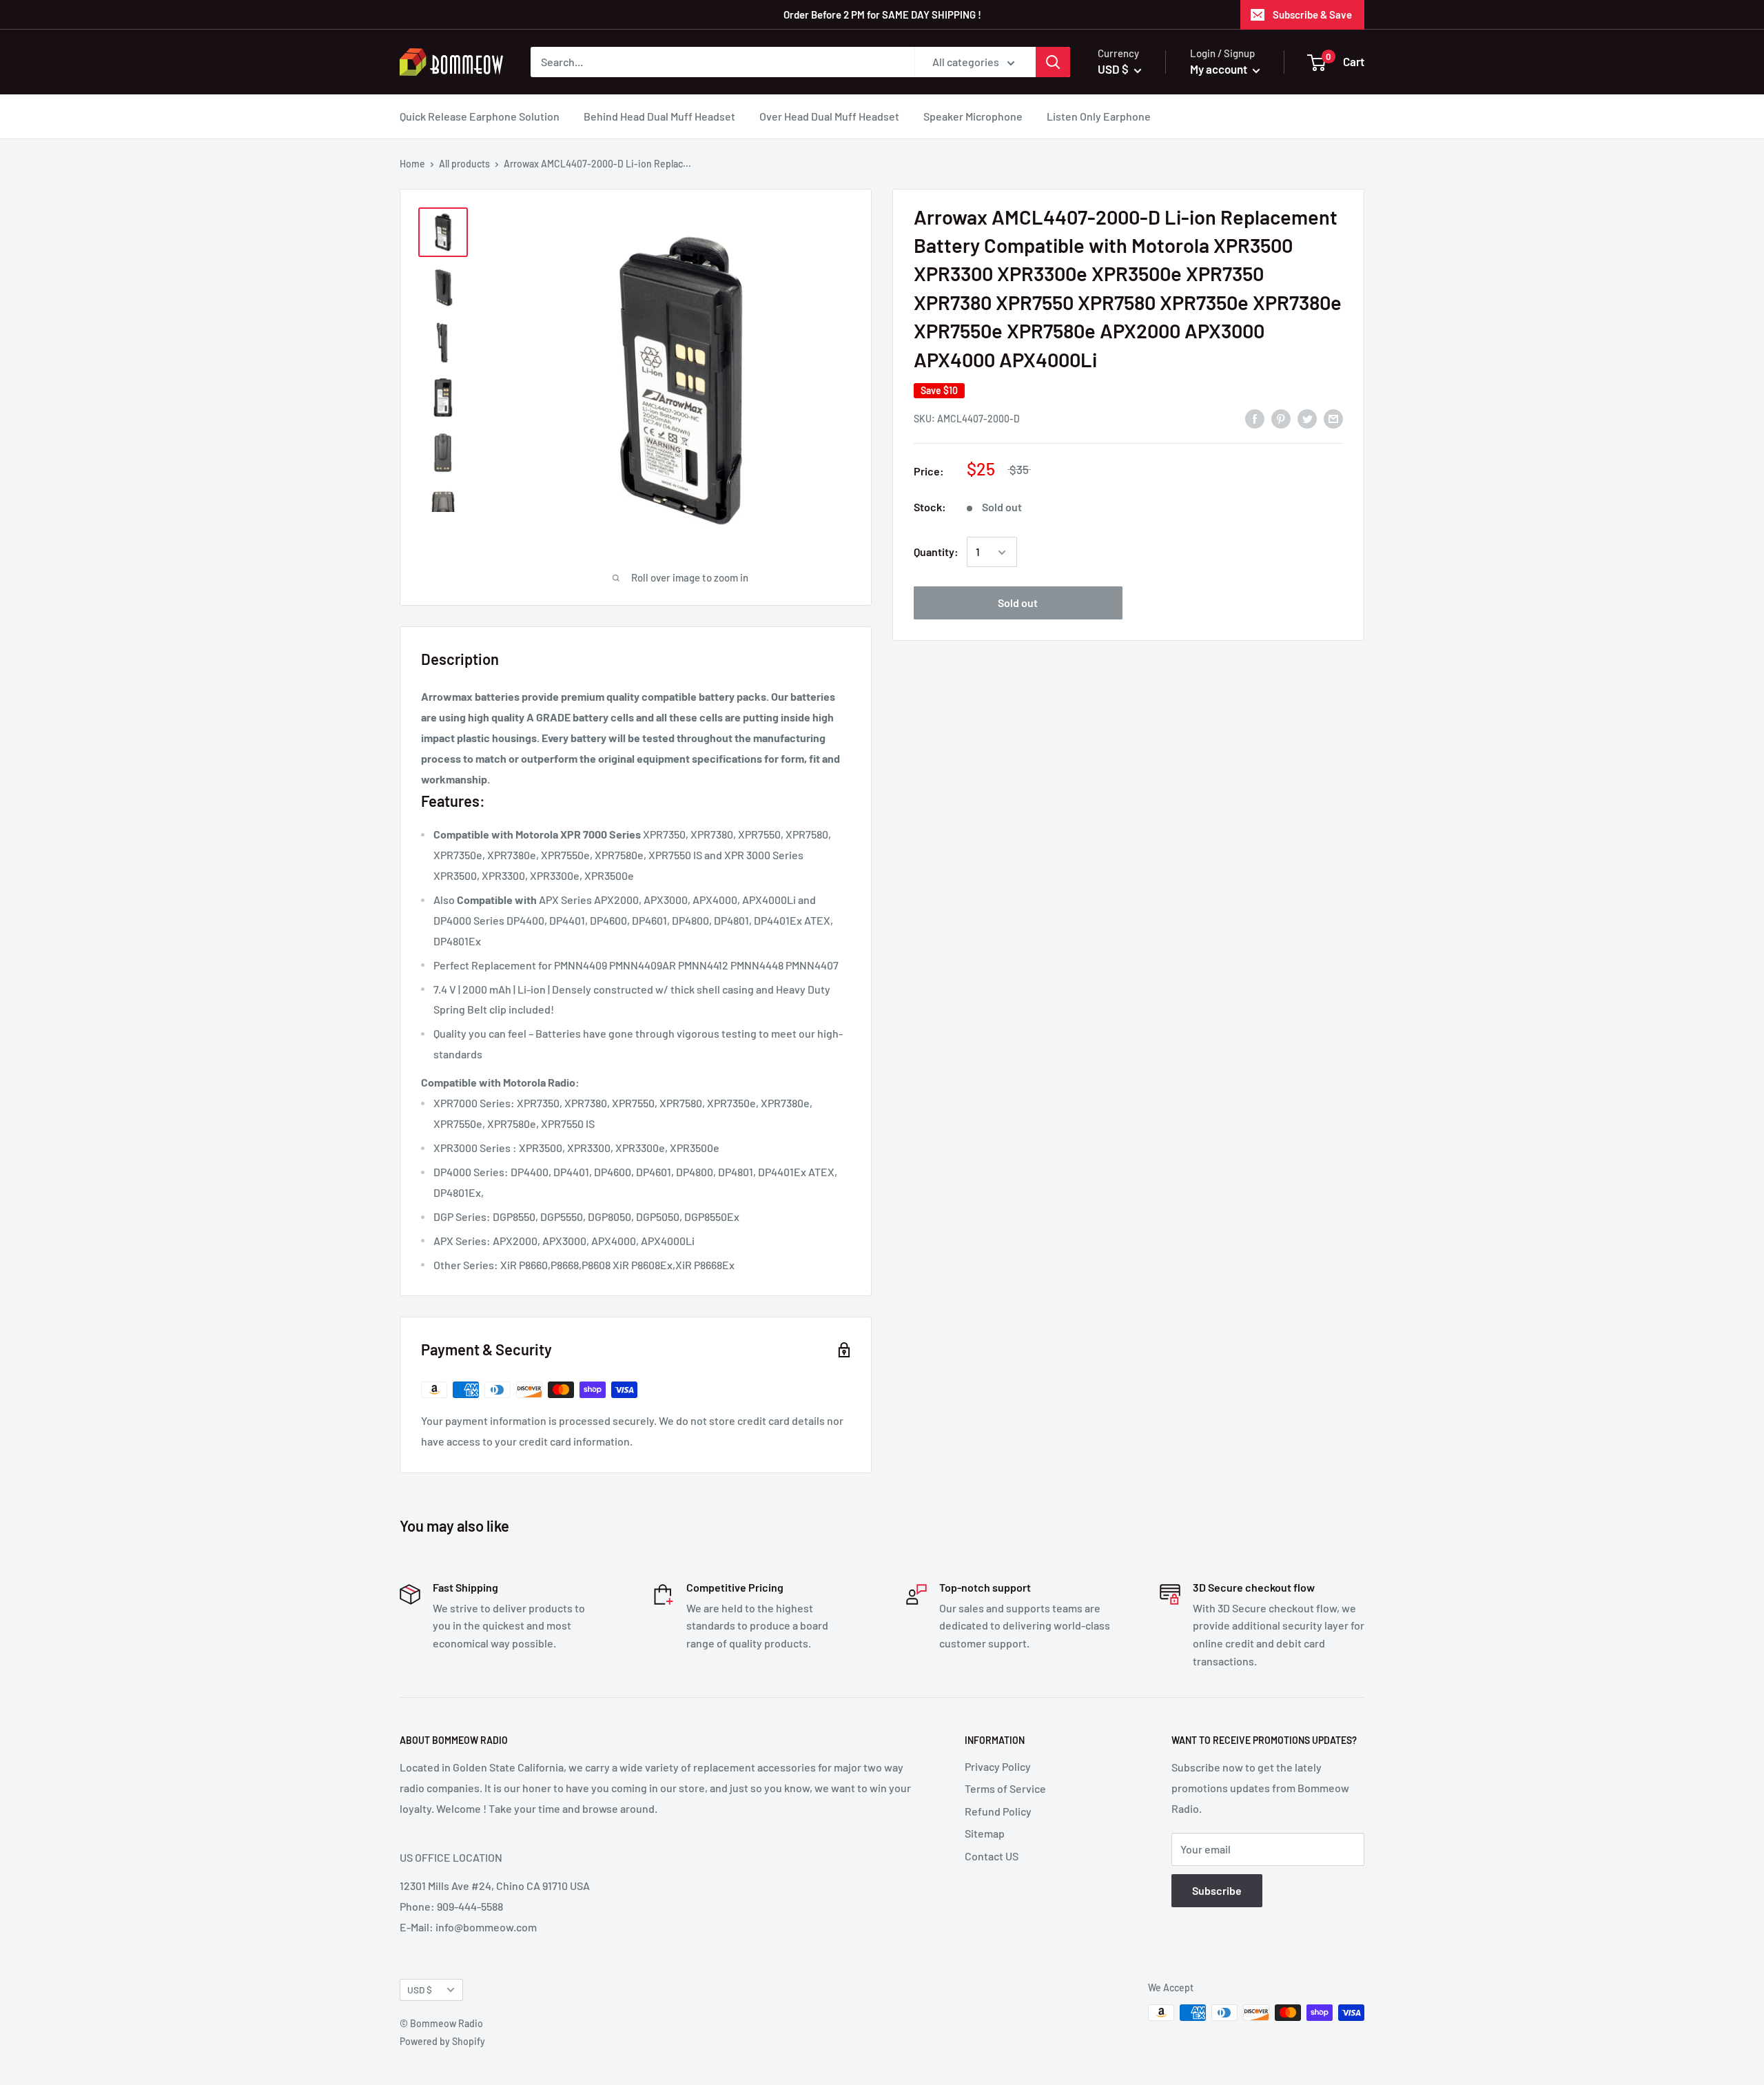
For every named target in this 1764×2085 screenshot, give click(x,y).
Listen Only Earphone (1099, 116)
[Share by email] (1333, 418)
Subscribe (1217, 1890)
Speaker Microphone (973, 116)
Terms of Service (1005, 1788)
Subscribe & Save (1312, 14)
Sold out (1018, 603)
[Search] (1053, 62)
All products (464, 164)
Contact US (992, 1856)
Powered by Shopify (442, 2041)
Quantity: (936, 552)
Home (412, 164)
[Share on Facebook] (1255, 418)
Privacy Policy (998, 1766)
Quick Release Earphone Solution (480, 116)
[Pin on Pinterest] (1281, 418)
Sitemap (985, 1833)
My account (1220, 69)
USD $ (420, 1990)
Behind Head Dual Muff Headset (659, 116)
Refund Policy (998, 1811)
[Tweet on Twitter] (1307, 418)
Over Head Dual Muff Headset (829, 116)
